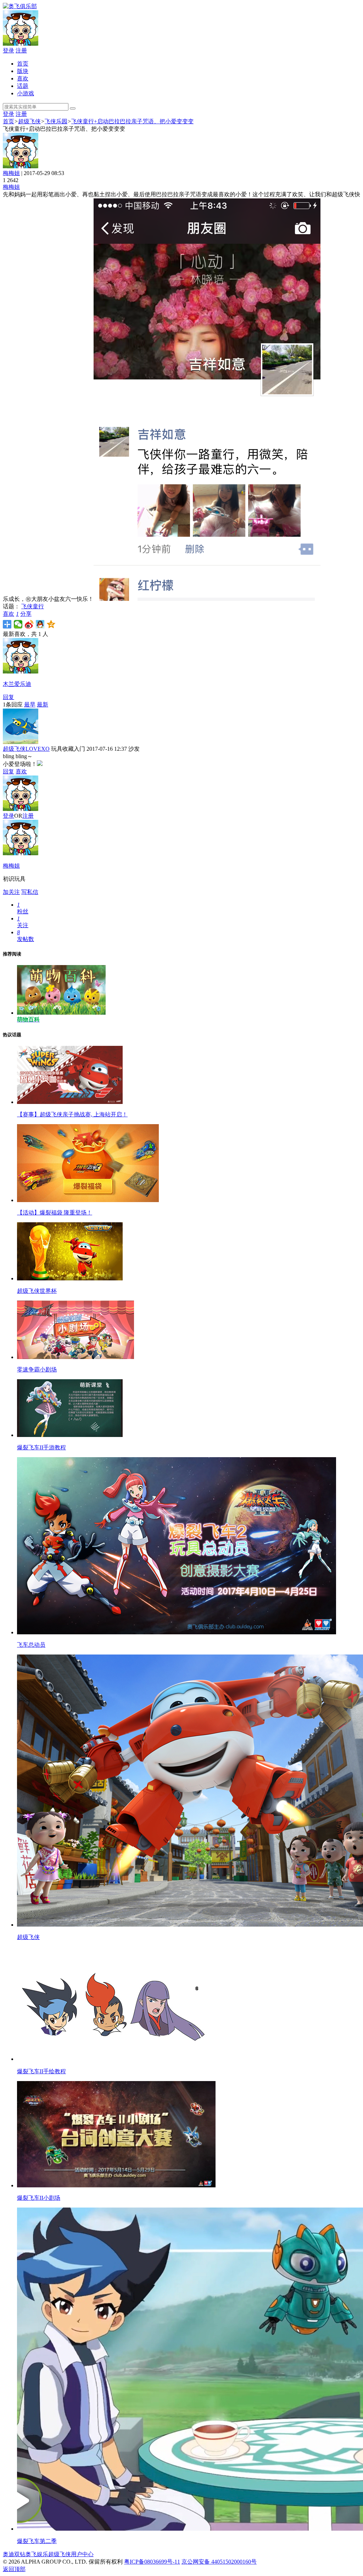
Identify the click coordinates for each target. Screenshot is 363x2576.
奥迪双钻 (14, 2554)
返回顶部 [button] (14, 2569)
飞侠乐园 (56, 121)
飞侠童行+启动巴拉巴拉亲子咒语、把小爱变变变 (132, 121)
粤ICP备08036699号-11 (152, 2562)
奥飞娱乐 (37, 2554)
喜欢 (23, 78)
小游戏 (26, 93)
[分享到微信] (18, 624)
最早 (30, 704)
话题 (23, 86)
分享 (26, 614)
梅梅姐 (11, 173)
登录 (9, 50)
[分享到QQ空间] (51, 624)
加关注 (11, 892)
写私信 (30, 892)
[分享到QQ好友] (40, 624)
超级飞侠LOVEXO (26, 749)
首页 (23, 64)
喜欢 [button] (11, 614)
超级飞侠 (29, 121)
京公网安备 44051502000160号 (219, 2562)
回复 (9, 697)
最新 (43, 704)
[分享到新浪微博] (29, 624)
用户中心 (82, 2554)
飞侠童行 (33, 606)
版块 (23, 71)
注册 (21, 50)
